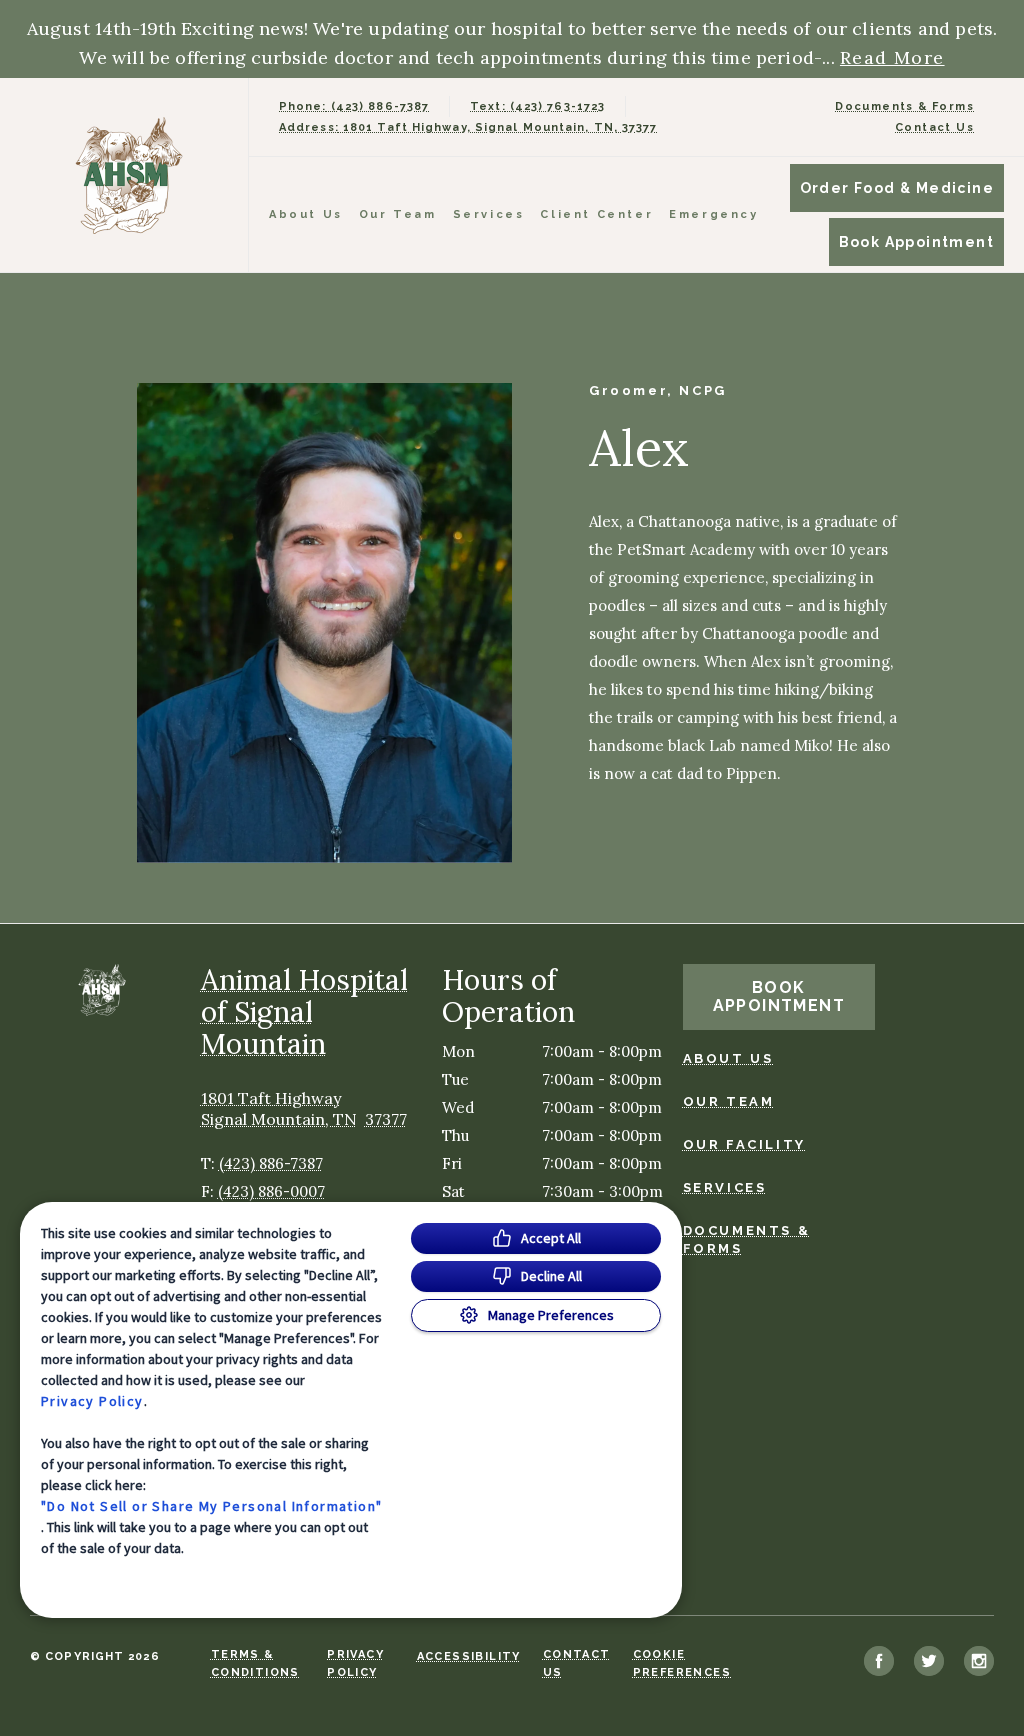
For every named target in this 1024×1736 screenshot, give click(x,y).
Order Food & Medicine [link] (897, 188)
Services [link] (489, 214)
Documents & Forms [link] (904, 106)
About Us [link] (728, 1058)
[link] (129, 175)
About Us (306, 214)
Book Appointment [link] (916, 242)
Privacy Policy (92, 1401)
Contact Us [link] (934, 127)
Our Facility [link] (744, 1144)
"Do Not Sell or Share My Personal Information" (211, 1506)
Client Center (596, 214)
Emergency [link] (713, 214)
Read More (892, 58)
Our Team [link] (398, 214)
